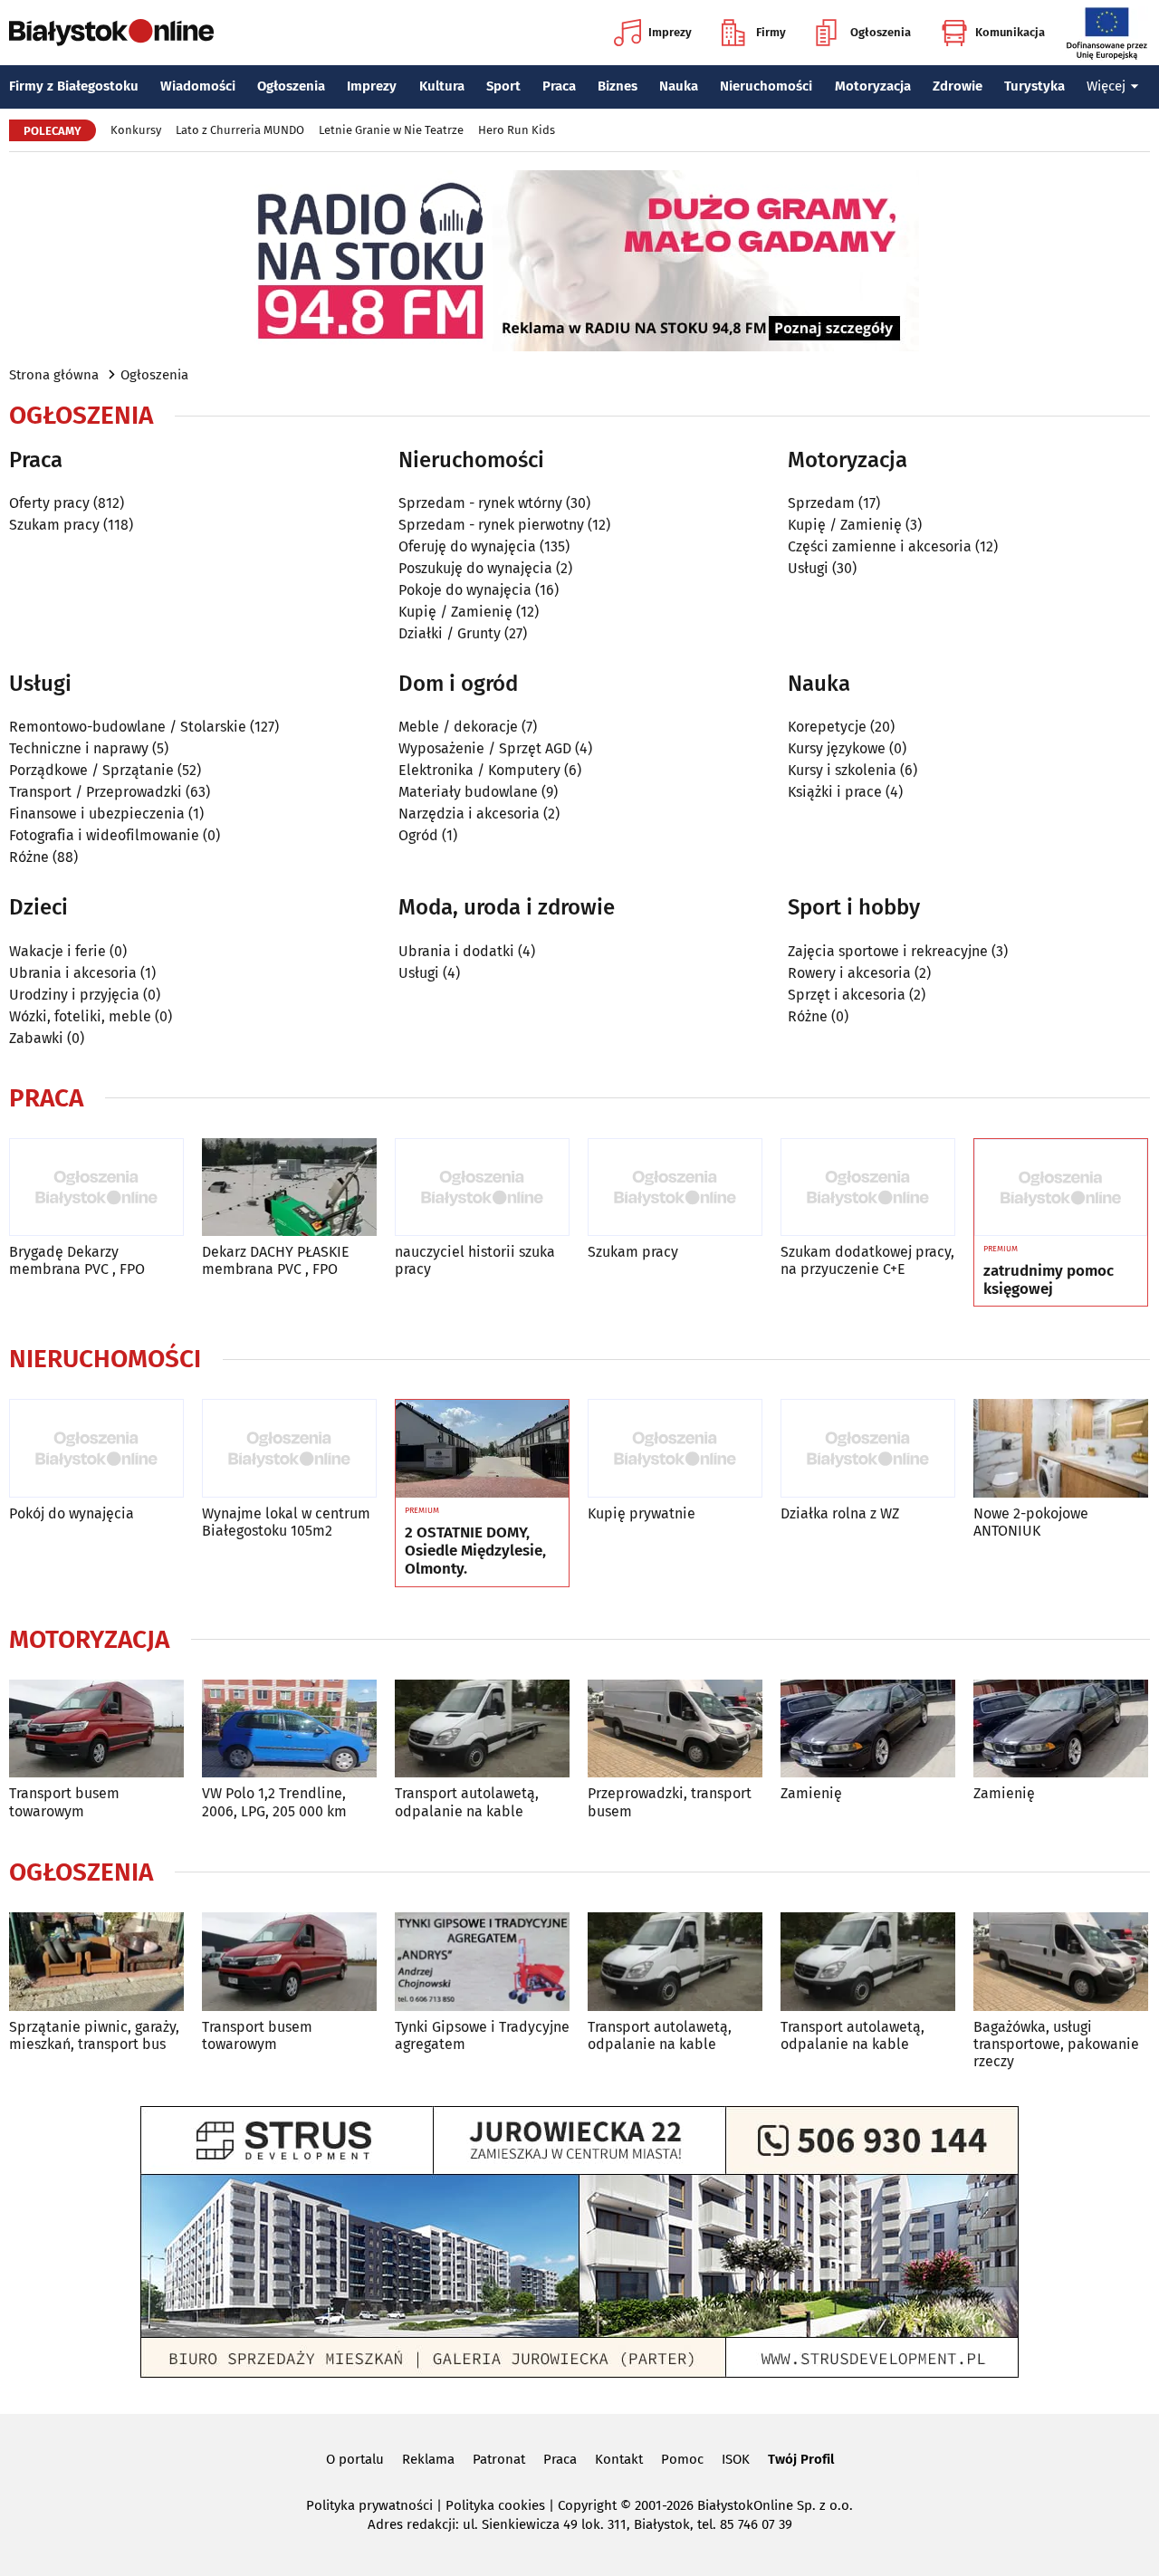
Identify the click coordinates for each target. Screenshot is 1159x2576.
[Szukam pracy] (675, 1187)
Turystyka (1034, 86)
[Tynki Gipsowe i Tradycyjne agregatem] (482, 1962)
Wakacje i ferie (57, 951)
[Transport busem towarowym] (96, 1729)
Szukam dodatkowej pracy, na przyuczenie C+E (867, 1260)
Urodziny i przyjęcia (74, 995)
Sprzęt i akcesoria (847, 995)
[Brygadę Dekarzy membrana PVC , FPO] (96, 1187)
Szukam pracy (54, 525)
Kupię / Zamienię (455, 612)
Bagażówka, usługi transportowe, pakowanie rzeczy (1056, 2044)
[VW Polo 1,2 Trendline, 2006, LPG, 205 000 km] (289, 1729)
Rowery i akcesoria (849, 973)
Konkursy (136, 130)
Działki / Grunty (450, 633)
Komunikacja (1010, 32)
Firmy (771, 32)
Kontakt (619, 2459)
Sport (503, 86)
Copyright (587, 2505)
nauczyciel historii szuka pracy (475, 1260)
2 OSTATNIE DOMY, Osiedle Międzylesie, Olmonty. (475, 1551)
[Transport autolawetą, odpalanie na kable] (482, 1729)
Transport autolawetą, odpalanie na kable (467, 1802)
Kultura (442, 86)
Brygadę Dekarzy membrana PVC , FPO (77, 1260)
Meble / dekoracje (458, 727)
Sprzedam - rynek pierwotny (491, 525)
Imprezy (670, 32)
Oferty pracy (49, 503)
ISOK (736, 2459)
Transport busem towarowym (64, 1802)
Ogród (418, 835)
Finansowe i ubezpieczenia (97, 814)
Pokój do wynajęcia (72, 1513)
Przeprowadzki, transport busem (670, 1802)
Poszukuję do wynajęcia (475, 568)
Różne (29, 857)
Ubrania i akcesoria (73, 973)
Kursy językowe (837, 748)
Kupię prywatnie (642, 1513)
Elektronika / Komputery (479, 770)
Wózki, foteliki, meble (80, 1016)
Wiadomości (198, 86)
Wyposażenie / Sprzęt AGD (485, 748)
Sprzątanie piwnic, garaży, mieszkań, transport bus (94, 2035)
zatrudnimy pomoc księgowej (1049, 1280)
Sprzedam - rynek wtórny (480, 503)
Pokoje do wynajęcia (465, 590)
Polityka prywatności (369, 2505)
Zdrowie (958, 86)
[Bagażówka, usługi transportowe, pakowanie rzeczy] (1061, 1962)
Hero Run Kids (517, 130)
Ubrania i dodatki (456, 951)
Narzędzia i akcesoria (469, 814)
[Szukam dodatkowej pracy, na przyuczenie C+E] (868, 1187)
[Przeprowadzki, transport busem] (675, 1729)
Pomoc (682, 2459)
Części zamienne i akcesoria (880, 546)
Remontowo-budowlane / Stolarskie (128, 727)
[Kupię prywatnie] (675, 1448)
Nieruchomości (766, 86)
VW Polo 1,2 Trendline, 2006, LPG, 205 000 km (274, 1802)
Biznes (618, 86)
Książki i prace (835, 792)
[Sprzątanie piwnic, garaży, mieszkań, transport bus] (96, 1962)
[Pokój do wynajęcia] (96, 1448)
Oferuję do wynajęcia (467, 546)
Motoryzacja (873, 86)
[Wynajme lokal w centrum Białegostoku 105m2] (289, 1448)
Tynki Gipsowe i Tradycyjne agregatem (482, 2035)
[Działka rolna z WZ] (868, 1448)
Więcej (1106, 86)
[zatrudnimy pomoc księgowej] (1061, 1188)
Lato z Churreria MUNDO (240, 130)
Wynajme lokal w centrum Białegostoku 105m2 (286, 1522)
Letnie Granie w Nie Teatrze (391, 130)
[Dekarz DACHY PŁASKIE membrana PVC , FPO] (289, 1187)
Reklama (428, 2459)
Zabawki (36, 1038)
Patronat (499, 2459)
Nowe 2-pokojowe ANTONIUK (1031, 1522)
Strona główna (54, 375)
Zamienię (811, 1793)
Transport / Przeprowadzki (96, 792)
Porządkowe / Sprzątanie (91, 770)
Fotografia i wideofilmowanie (104, 835)
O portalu (355, 2459)
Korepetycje (827, 727)
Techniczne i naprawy (79, 748)
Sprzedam (821, 503)
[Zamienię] (868, 1729)
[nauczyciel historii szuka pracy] (482, 1187)
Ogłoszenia (881, 32)
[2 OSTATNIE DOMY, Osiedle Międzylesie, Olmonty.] (482, 1449)
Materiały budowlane (468, 792)
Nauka (679, 86)
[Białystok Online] (111, 33)
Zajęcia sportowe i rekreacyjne (888, 951)
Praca (559, 86)
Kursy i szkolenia (842, 770)
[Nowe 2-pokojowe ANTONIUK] (1061, 1448)
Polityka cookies (495, 2505)
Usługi (808, 568)
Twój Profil (801, 2459)
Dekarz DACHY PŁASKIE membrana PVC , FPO (276, 1260)
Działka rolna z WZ (840, 1513)
